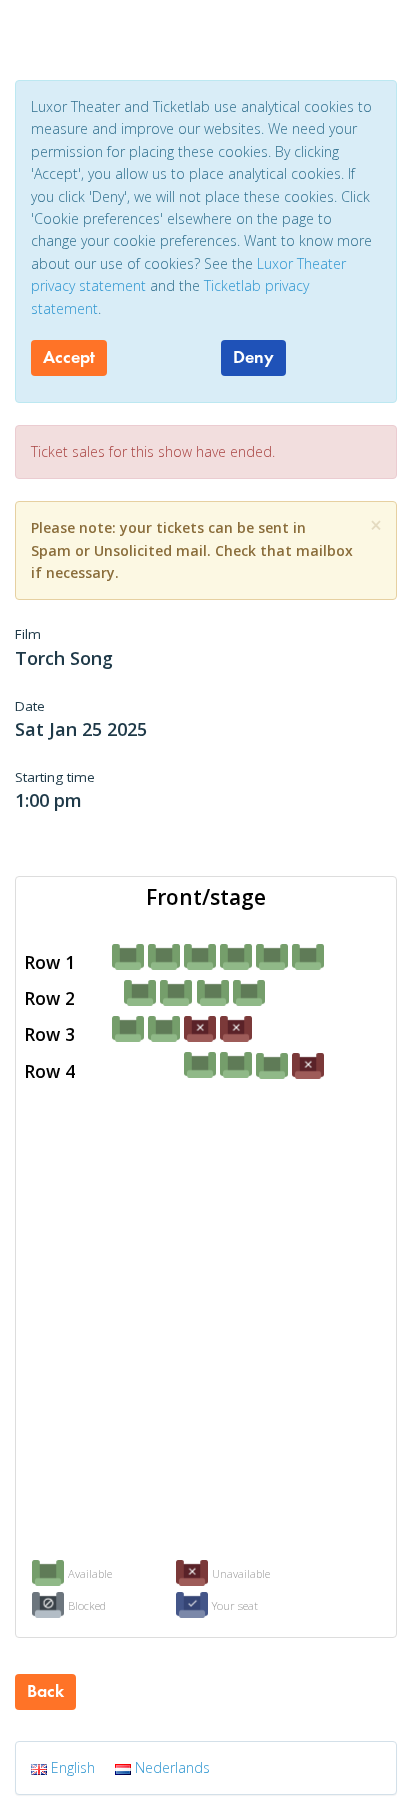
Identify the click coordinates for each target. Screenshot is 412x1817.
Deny (253, 357)
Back (45, 1691)
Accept (69, 357)
